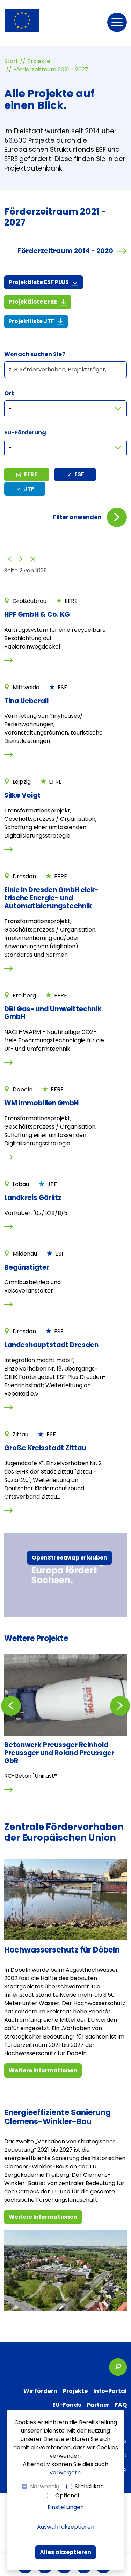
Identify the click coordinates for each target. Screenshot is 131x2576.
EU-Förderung (25, 433)
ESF (79, 474)
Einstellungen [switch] (66, 2507)
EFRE (31, 474)
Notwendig (45, 2486)
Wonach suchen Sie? (35, 354)
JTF (29, 489)
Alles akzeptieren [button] (65, 2552)
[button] (117, 22)
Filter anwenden (77, 517)
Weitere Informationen (43, 2070)
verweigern (65, 2472)
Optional (67, 2495)
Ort (9, 393)
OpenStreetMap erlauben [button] (70, 1558)
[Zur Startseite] (22, 20)
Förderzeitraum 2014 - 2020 (65, 251)
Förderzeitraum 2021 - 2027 (51, 69)
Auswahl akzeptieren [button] (66, 2527)
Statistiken (89, 2486)
